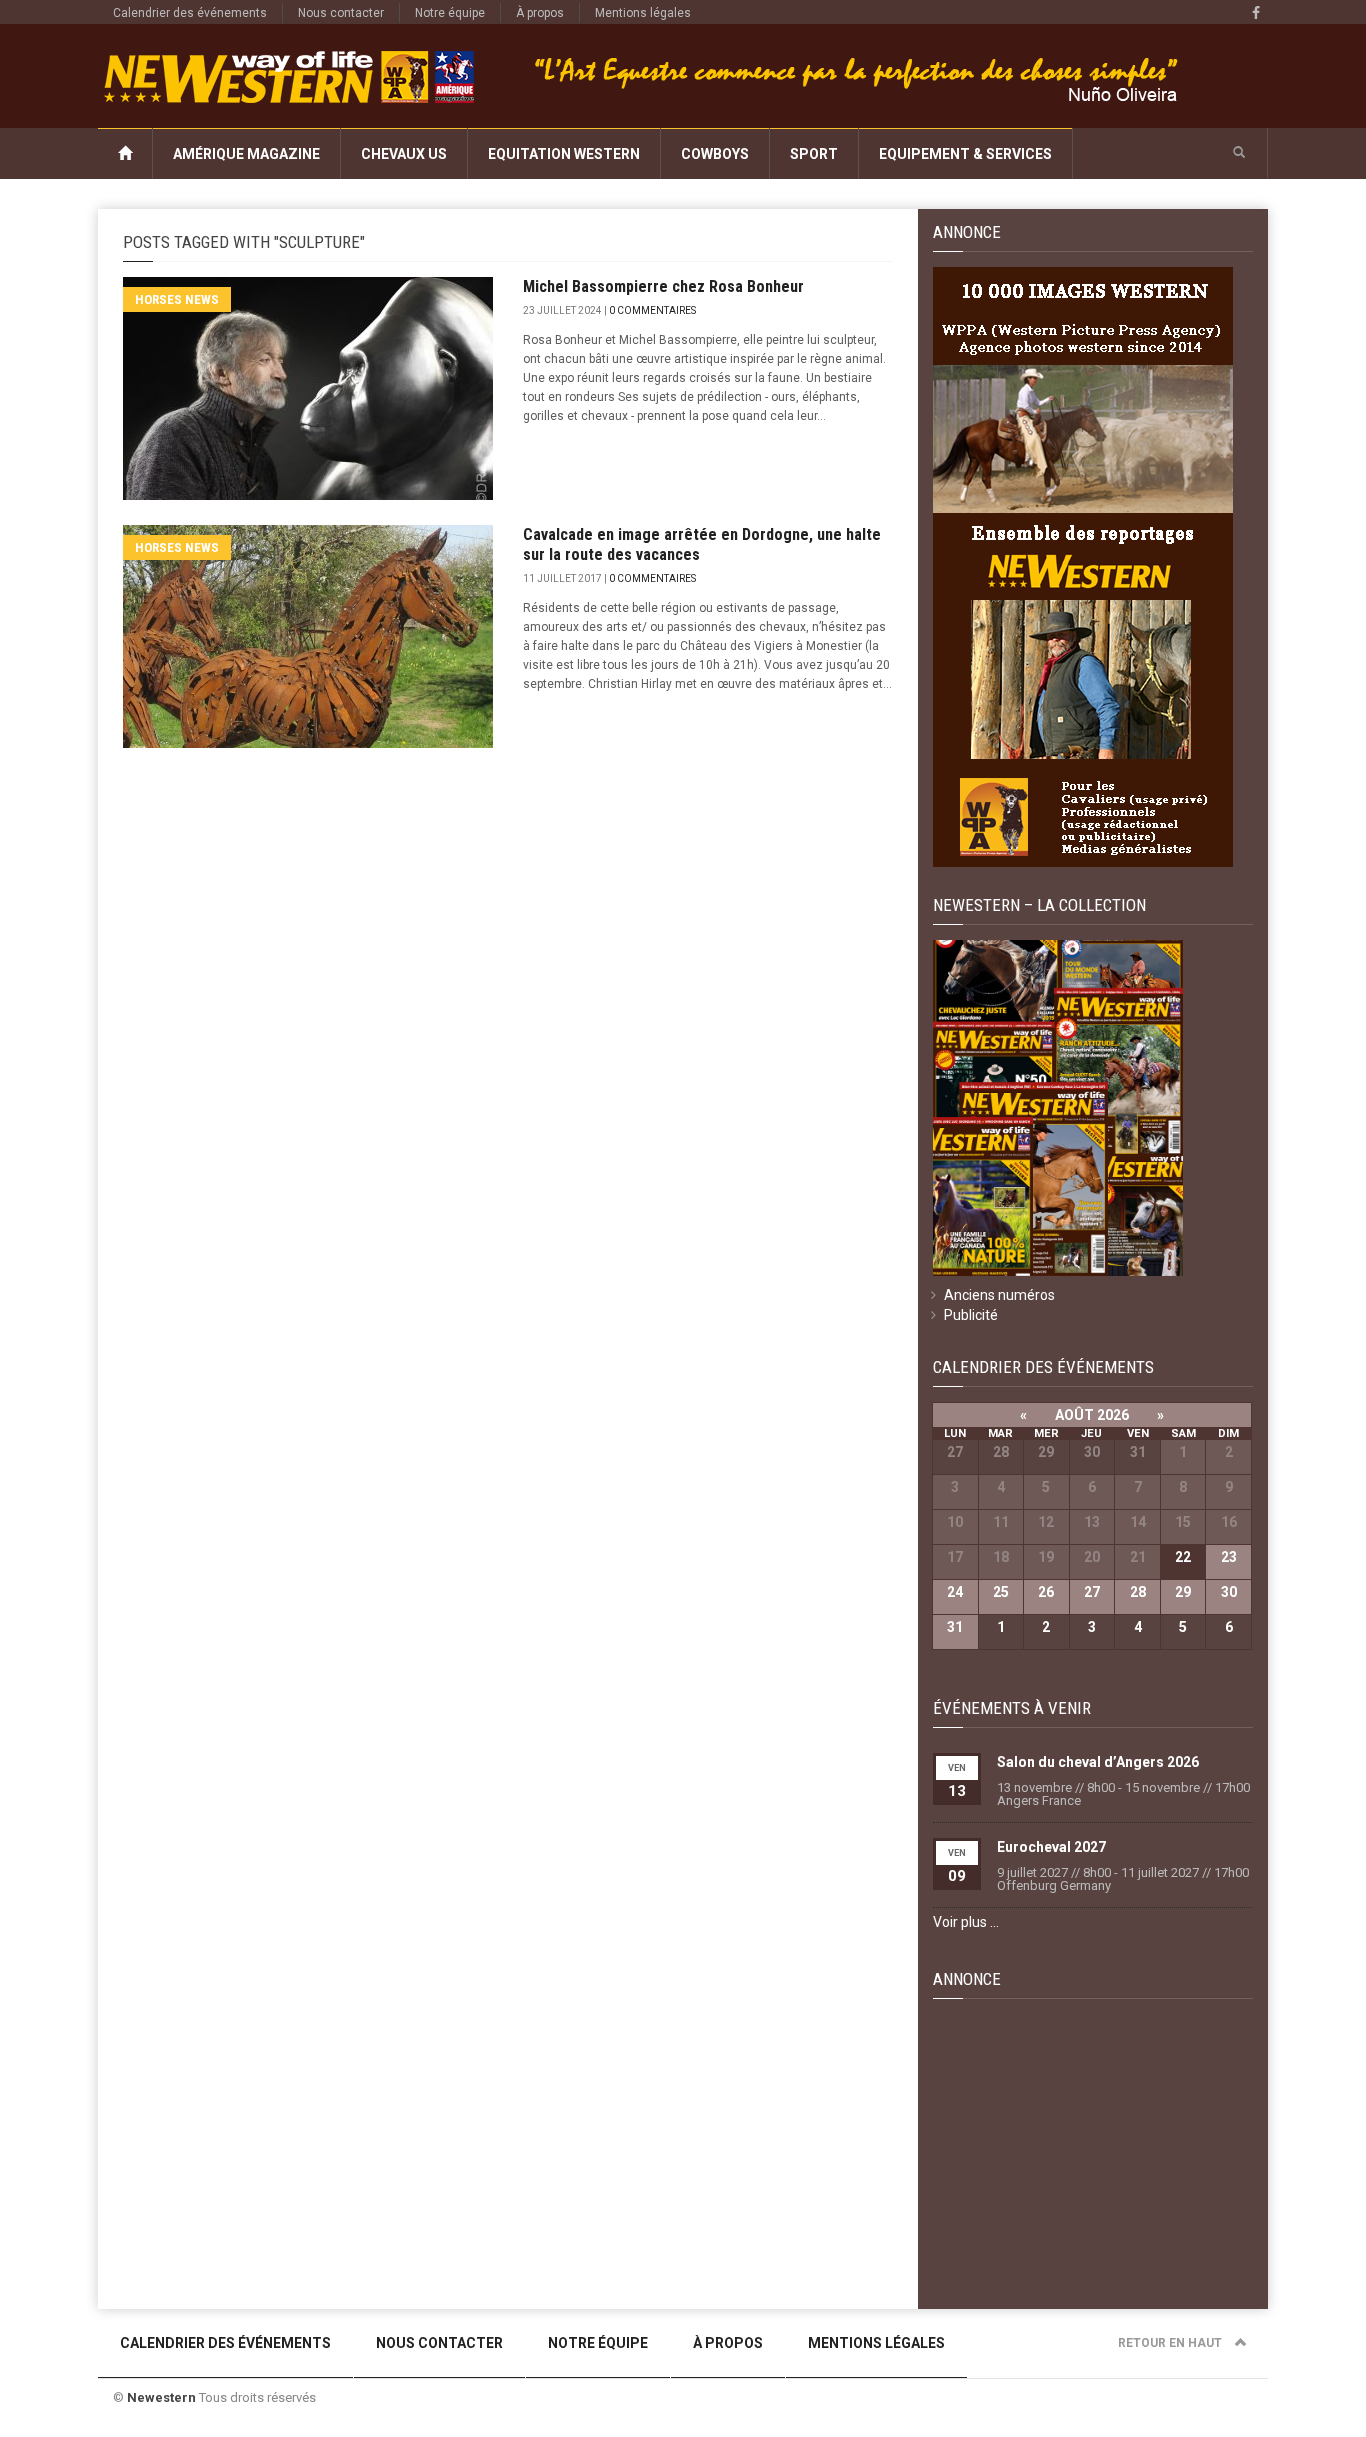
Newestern (161, 2397)
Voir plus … (966, 1922)
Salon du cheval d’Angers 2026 (1098, 1762)
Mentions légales (643, 13)
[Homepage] (125, 153)
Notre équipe (450, 13)
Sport (814, 154)
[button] (1239, 153)
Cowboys (715, 154)
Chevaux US (404, 154)
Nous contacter (341, 13)
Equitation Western (564, 154)
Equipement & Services (965, 154)
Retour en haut (1171, 2343)
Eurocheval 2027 (1051, 1847)
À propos (540, 13)
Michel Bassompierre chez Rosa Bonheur (663, 286)
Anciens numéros (999, 1295)
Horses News (177, 299)
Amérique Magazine (246, 154)
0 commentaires (652, 310)
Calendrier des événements (190, 13)
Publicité (971, 1315)
